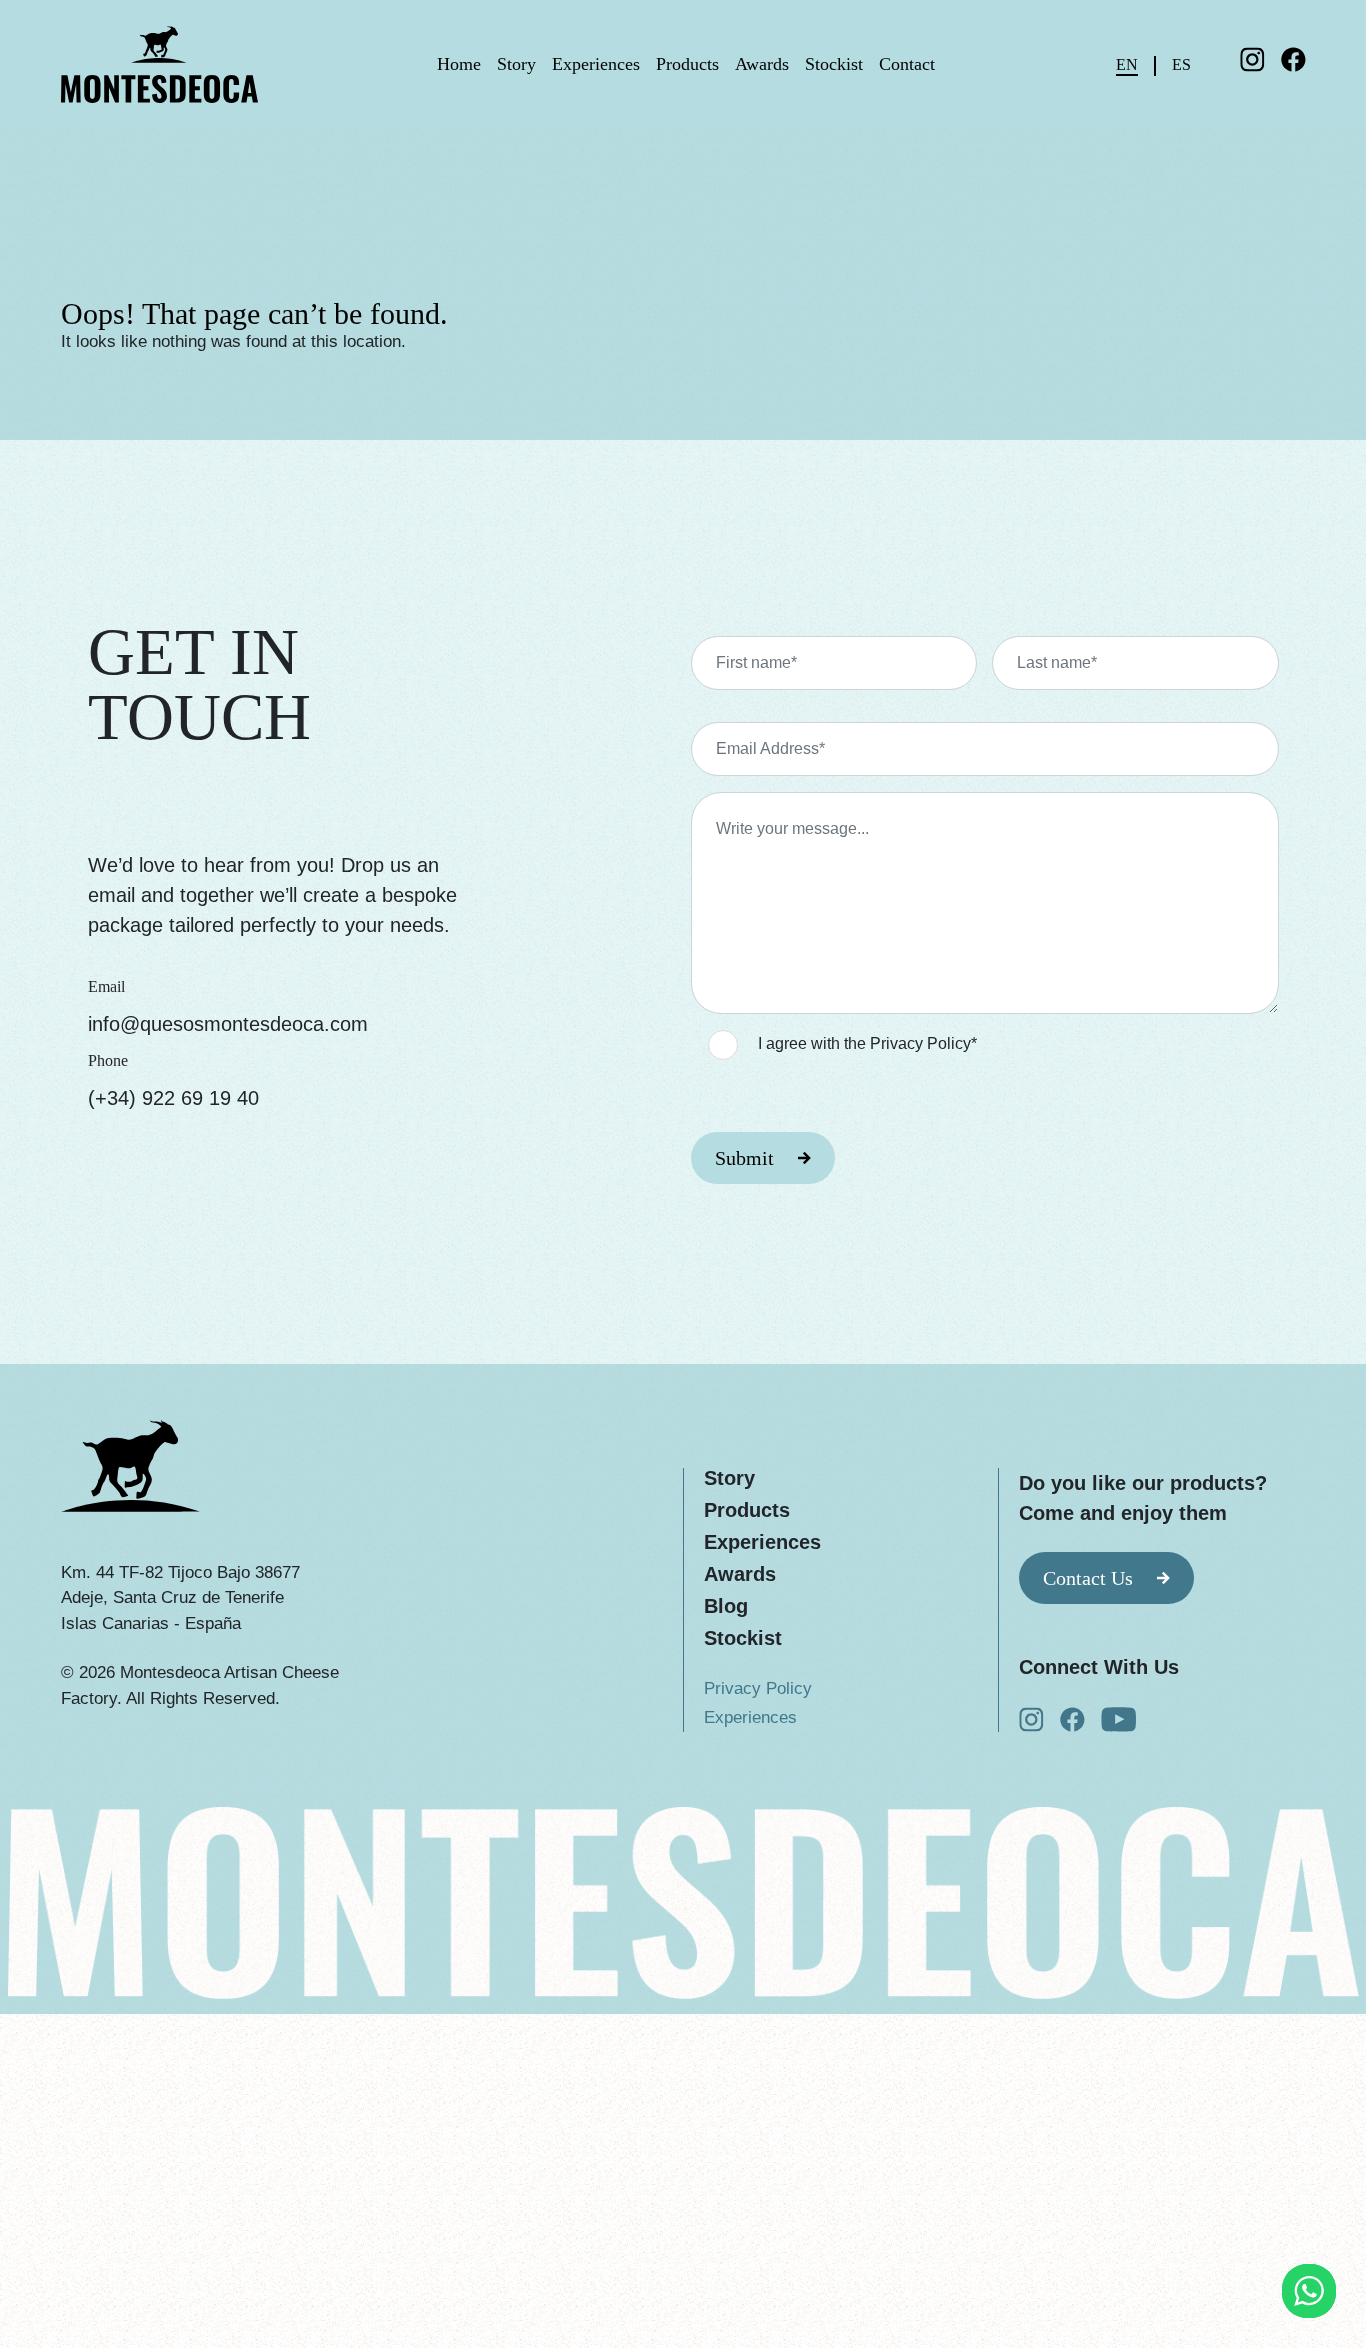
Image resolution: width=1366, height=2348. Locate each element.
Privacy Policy (758, 1688)
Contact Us (1088, 1578)
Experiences (596, 64)
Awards (762, 64)
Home (459, 64)
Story (516, 64)
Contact (907, 64)
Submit (744, 1158)
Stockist (834, 64)
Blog (726, 1606)
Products (687, 64)
